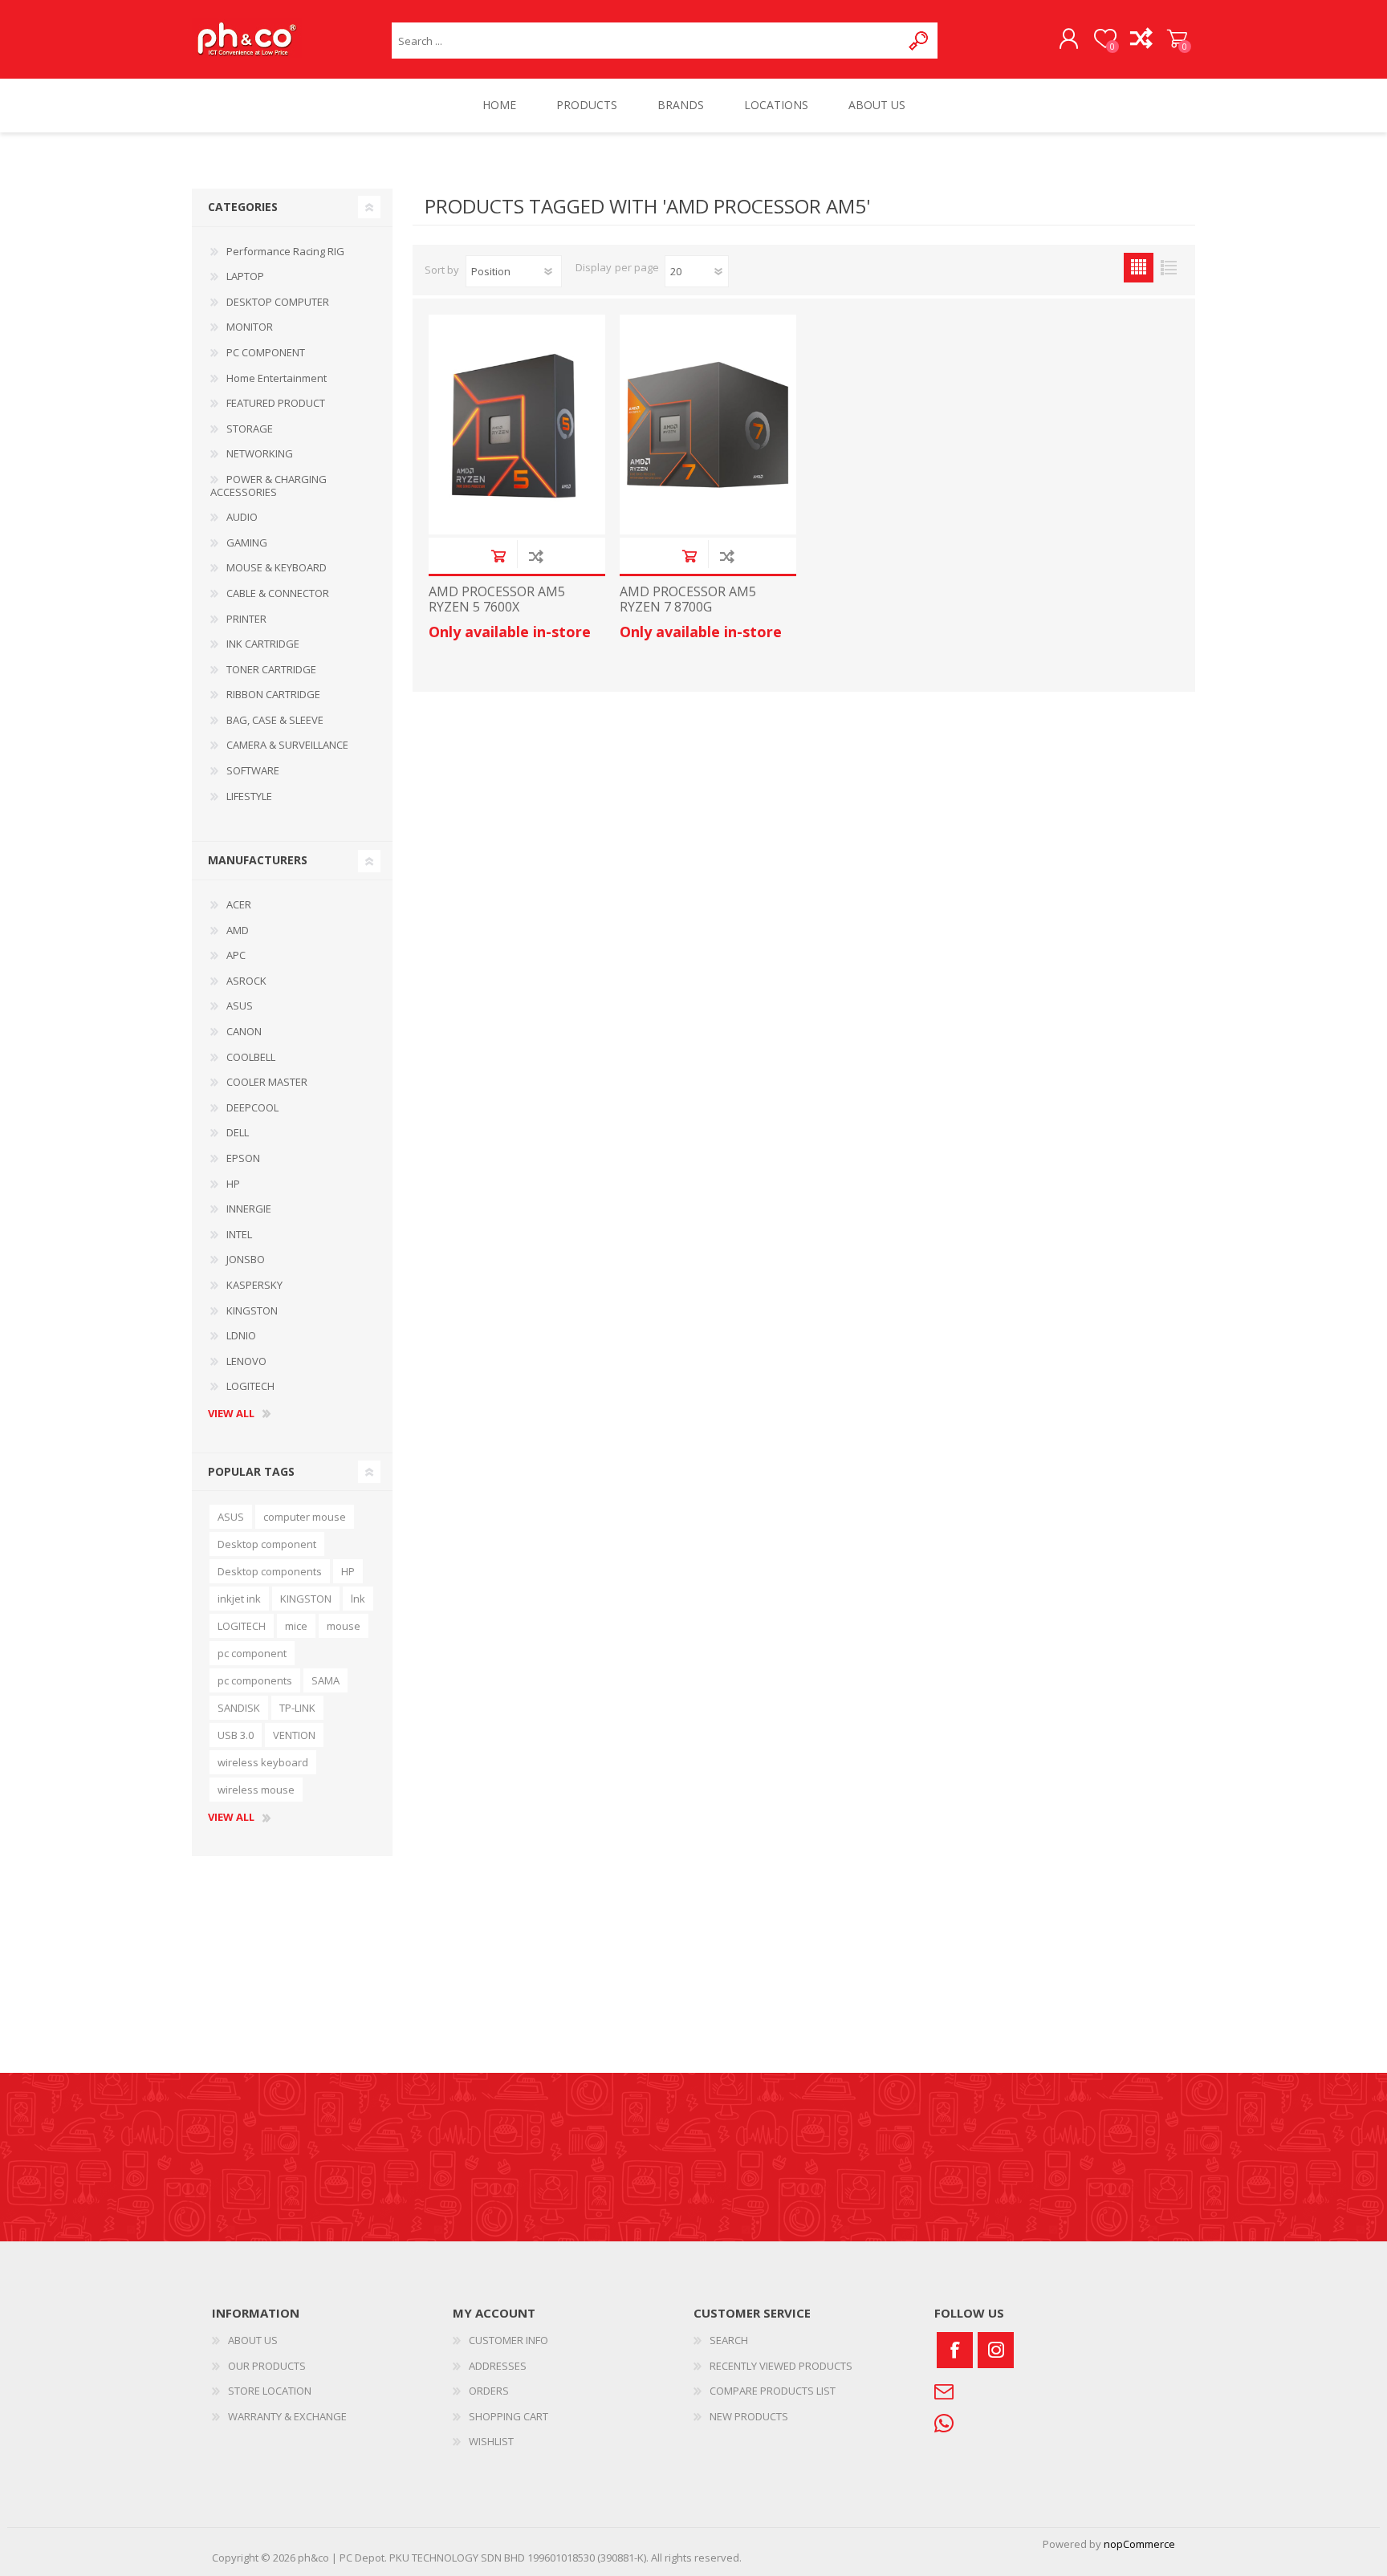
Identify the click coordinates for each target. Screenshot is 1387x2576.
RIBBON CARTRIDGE (273, 694)
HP (233, 1184)
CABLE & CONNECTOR (278, 593)
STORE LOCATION (270, 2391)
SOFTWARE (253, 770)
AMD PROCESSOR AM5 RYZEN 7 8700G (688, 599)
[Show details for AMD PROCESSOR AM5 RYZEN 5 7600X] (517, 425)
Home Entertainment (277, 378)
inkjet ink (239, 1599)
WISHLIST (491, 2441)
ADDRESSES (498, 2366)
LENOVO (246, 1361)
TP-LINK (297, 1708)
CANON (244, 1031)
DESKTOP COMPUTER (278, 302)
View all (231, 1414)
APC (236, 955)
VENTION (294, 1735)
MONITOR (250, 327)
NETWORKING (260, 453)
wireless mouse (256, 1790)
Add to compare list (536, 556)
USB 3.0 (236, 1735)
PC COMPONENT (266, 352)
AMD (238, 930)
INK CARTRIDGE (263, 644)
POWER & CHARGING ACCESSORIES (268, 486)
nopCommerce (1139, 2544)
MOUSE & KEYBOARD (277, 567)
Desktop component (267, 1544)
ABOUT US (253, 2340)
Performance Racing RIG (285, 251)
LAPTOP (245, 276)
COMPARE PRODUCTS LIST (773, 2391)
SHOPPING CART (1177, 39)
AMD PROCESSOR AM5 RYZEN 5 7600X (497, 599)
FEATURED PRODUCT (276, 403)
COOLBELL (251, 1057)
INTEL (239, 1234)
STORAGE (250, 429)
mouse (344, 1626)
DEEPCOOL (252, 1107)
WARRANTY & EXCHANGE (287, 2416)
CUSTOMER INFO (508, 2340)
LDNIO (241, 1335)
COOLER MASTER (267, 1082)
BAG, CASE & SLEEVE (275, 720)
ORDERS (489, 2391)
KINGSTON (252, 1310)
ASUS (240, 1006)
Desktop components (270, 1571)
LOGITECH (250, 1386)
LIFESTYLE (249, 796)
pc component (252, 1653)
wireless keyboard (263, 1762)
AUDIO (242, 517)
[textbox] (647, 41)
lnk (358, 1599)
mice (296, 1626)
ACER (239, 904)
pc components (255, 1680)
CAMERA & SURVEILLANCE (287, 745)
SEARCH (729, 2340)
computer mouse (305, 1517)
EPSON (243, 1158)
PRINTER (246, 619)
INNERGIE (249, 1209)
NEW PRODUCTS (749, 2416)
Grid (1139, 268)
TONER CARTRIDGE (271, 669)
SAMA (325, 1680)
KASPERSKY (254, 1285)
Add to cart (498, 556)
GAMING (247, 542)
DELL (238, 1132)
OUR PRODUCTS (267, 2366)
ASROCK (246, 981)
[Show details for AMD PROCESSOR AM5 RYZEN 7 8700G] (708, 425)
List (1168, 268)
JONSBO (246, 1259)
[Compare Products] (1141, 39)
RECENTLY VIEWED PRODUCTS (781, 2366)
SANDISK (239, 1708)
